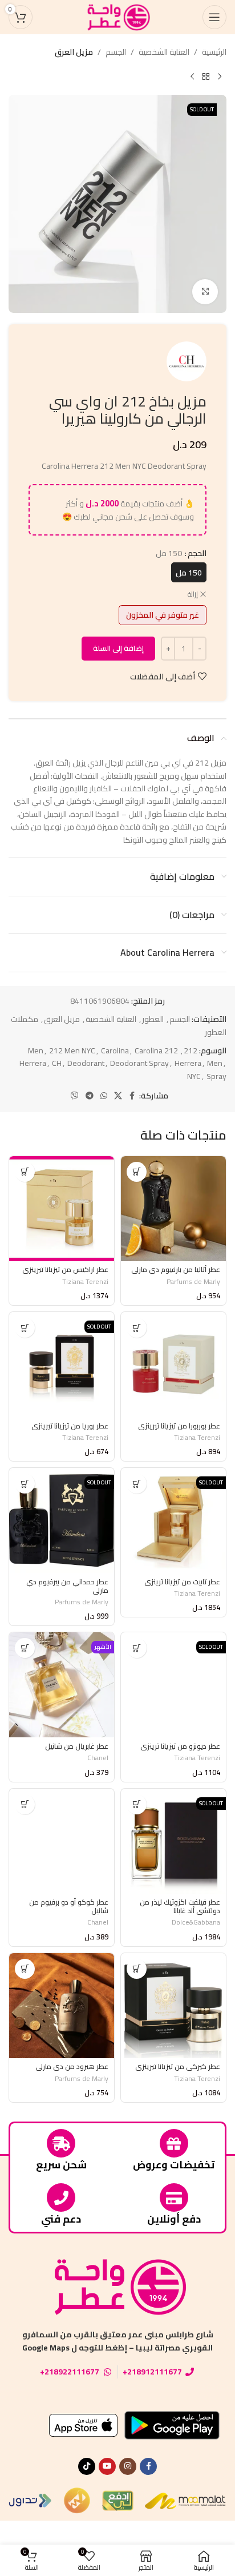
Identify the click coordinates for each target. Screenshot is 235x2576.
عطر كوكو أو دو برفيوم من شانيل (69, 1906)
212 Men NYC (72, 1050)
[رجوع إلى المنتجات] (206, 77)
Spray (216, 1076)
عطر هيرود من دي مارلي (72, 2066)
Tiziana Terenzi (85, 1281)
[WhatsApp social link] (104, 1096)
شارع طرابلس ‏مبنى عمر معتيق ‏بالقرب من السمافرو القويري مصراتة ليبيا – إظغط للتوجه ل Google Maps (118, 2341)
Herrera (188, 1063)
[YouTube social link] (107, 2466)
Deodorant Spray (139, 1063)
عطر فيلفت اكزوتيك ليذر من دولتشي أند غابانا (180, 1906)
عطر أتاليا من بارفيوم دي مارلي (176, 1269)
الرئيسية (214, 52)
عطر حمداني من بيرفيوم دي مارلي (67, 1586)
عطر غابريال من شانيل (77, 1746)
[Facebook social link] (132, 1096)
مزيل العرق (74, 52)
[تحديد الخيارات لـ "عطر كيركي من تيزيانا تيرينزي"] (137, 1969)
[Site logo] (117, 17)
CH (57, 1063)
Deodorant (86, 1063)
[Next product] (192, 77)
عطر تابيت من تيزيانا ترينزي (182, 1582)
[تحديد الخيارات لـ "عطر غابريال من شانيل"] (25, 1648)
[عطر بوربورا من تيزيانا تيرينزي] (173, 1365)
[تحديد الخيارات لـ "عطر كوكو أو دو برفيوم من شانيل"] (25, 1804)
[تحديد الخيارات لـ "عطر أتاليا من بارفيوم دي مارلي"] (137, 1172)
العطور (153, 1019)
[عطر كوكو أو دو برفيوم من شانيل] (62, 1841)
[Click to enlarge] (205, 292)
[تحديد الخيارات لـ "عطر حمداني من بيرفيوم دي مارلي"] (25, 1484)
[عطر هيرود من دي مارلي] (62, 2006)
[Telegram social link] (90, 1096)
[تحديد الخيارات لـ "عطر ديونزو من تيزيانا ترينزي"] (137, 1648)
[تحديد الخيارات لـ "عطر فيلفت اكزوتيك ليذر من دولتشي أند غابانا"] (137, 1804)
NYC (194, 1076)
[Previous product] (220, 77)
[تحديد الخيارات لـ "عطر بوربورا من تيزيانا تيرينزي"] (137, 1328)
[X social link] (118, 1096)
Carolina (115, 1050)
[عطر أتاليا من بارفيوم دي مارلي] (173, 1209)
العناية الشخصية (164, 52)
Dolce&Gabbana (196, 1922)
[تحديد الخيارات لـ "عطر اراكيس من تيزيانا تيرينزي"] (25, 1172)
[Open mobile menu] (214, 17)
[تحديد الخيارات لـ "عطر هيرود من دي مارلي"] (25, 1969)
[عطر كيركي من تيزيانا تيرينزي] (173, 2006)
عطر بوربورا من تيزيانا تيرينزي (179, 1426)
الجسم (116, 52)
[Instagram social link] (128, 2466)
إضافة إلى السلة (118, 648)
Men (215, 1063)
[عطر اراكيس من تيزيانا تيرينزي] (62, 1209)
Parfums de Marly (193, 1281)
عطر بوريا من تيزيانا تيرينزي (70, 1426)
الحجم (197, 553)
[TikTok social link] (87, 2466)
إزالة (193, 595)
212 (191, 1050)
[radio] (189, 572)
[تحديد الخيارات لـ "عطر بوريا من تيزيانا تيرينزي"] (25, 1328)
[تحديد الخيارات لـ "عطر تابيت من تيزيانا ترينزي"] (137, 1484)
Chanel (98, 1758)
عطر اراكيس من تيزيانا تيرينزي (65, 1269)
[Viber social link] (75, 1096)
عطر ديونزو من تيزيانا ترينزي (180, 1746)
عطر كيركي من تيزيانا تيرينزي (178, 2066)
